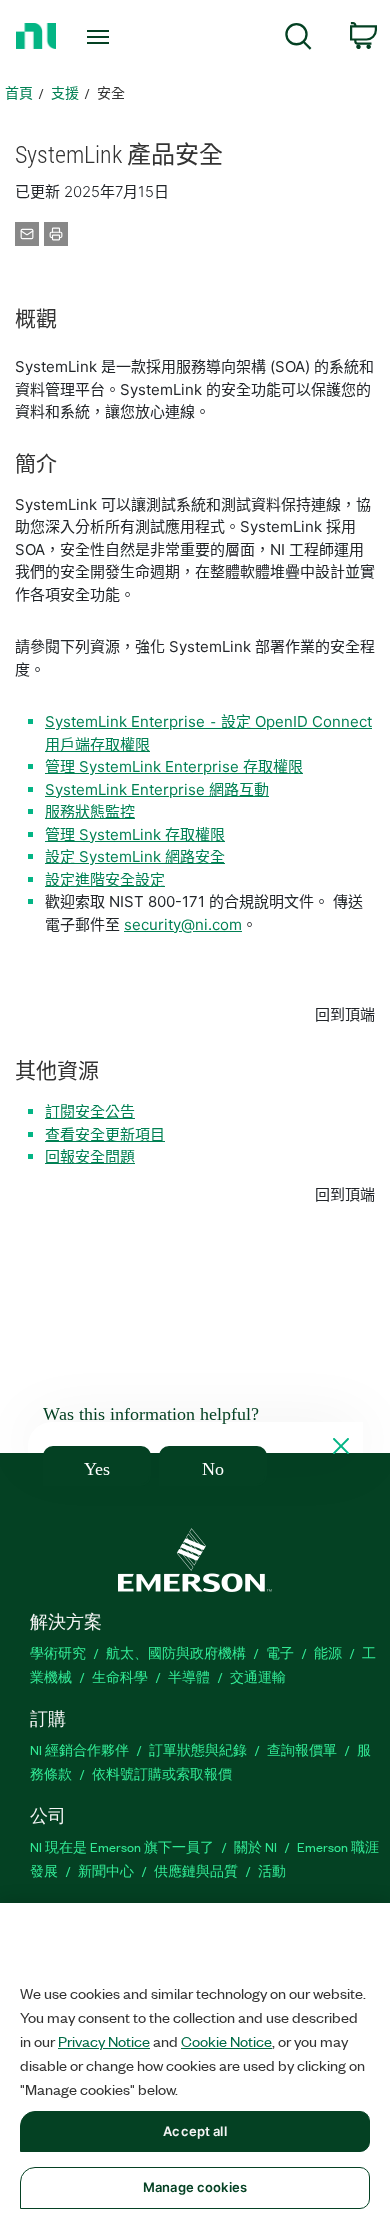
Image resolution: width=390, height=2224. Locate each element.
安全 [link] (111, 92)
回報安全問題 (90, 1156)
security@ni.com (183, 924)
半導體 (189, 1676)
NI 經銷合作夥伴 (79, 1749)
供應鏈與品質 (196, 1870)
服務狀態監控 (90, 811)
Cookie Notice (226, 2041)
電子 (280, 1652)
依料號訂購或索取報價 (162, 1773)
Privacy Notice (104, 2041)
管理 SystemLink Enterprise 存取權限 (174, 766)
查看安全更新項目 (105, 1134)
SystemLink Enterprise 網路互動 (157, 789)
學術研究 (58, 1652)
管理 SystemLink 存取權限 (135, 834)
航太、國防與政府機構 (176, 1652)
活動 (272, 1870)
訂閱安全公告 (90, 1111)
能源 (328, 1652)
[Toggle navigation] (101, 37)
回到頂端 (345, 1014)
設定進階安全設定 (105, 879)
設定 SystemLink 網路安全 (135, 856)
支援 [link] (65, 92)
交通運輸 (258, 1676)
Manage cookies (195, 2187)
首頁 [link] (19, 92)
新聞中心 (106, 1870)
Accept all (194, 2131)
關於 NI (255, 1846)
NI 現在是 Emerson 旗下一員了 (122, 1846)
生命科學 (120, 1676)
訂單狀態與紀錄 (198, 1749)
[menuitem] (298, 39)
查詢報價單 (302, 1749)
